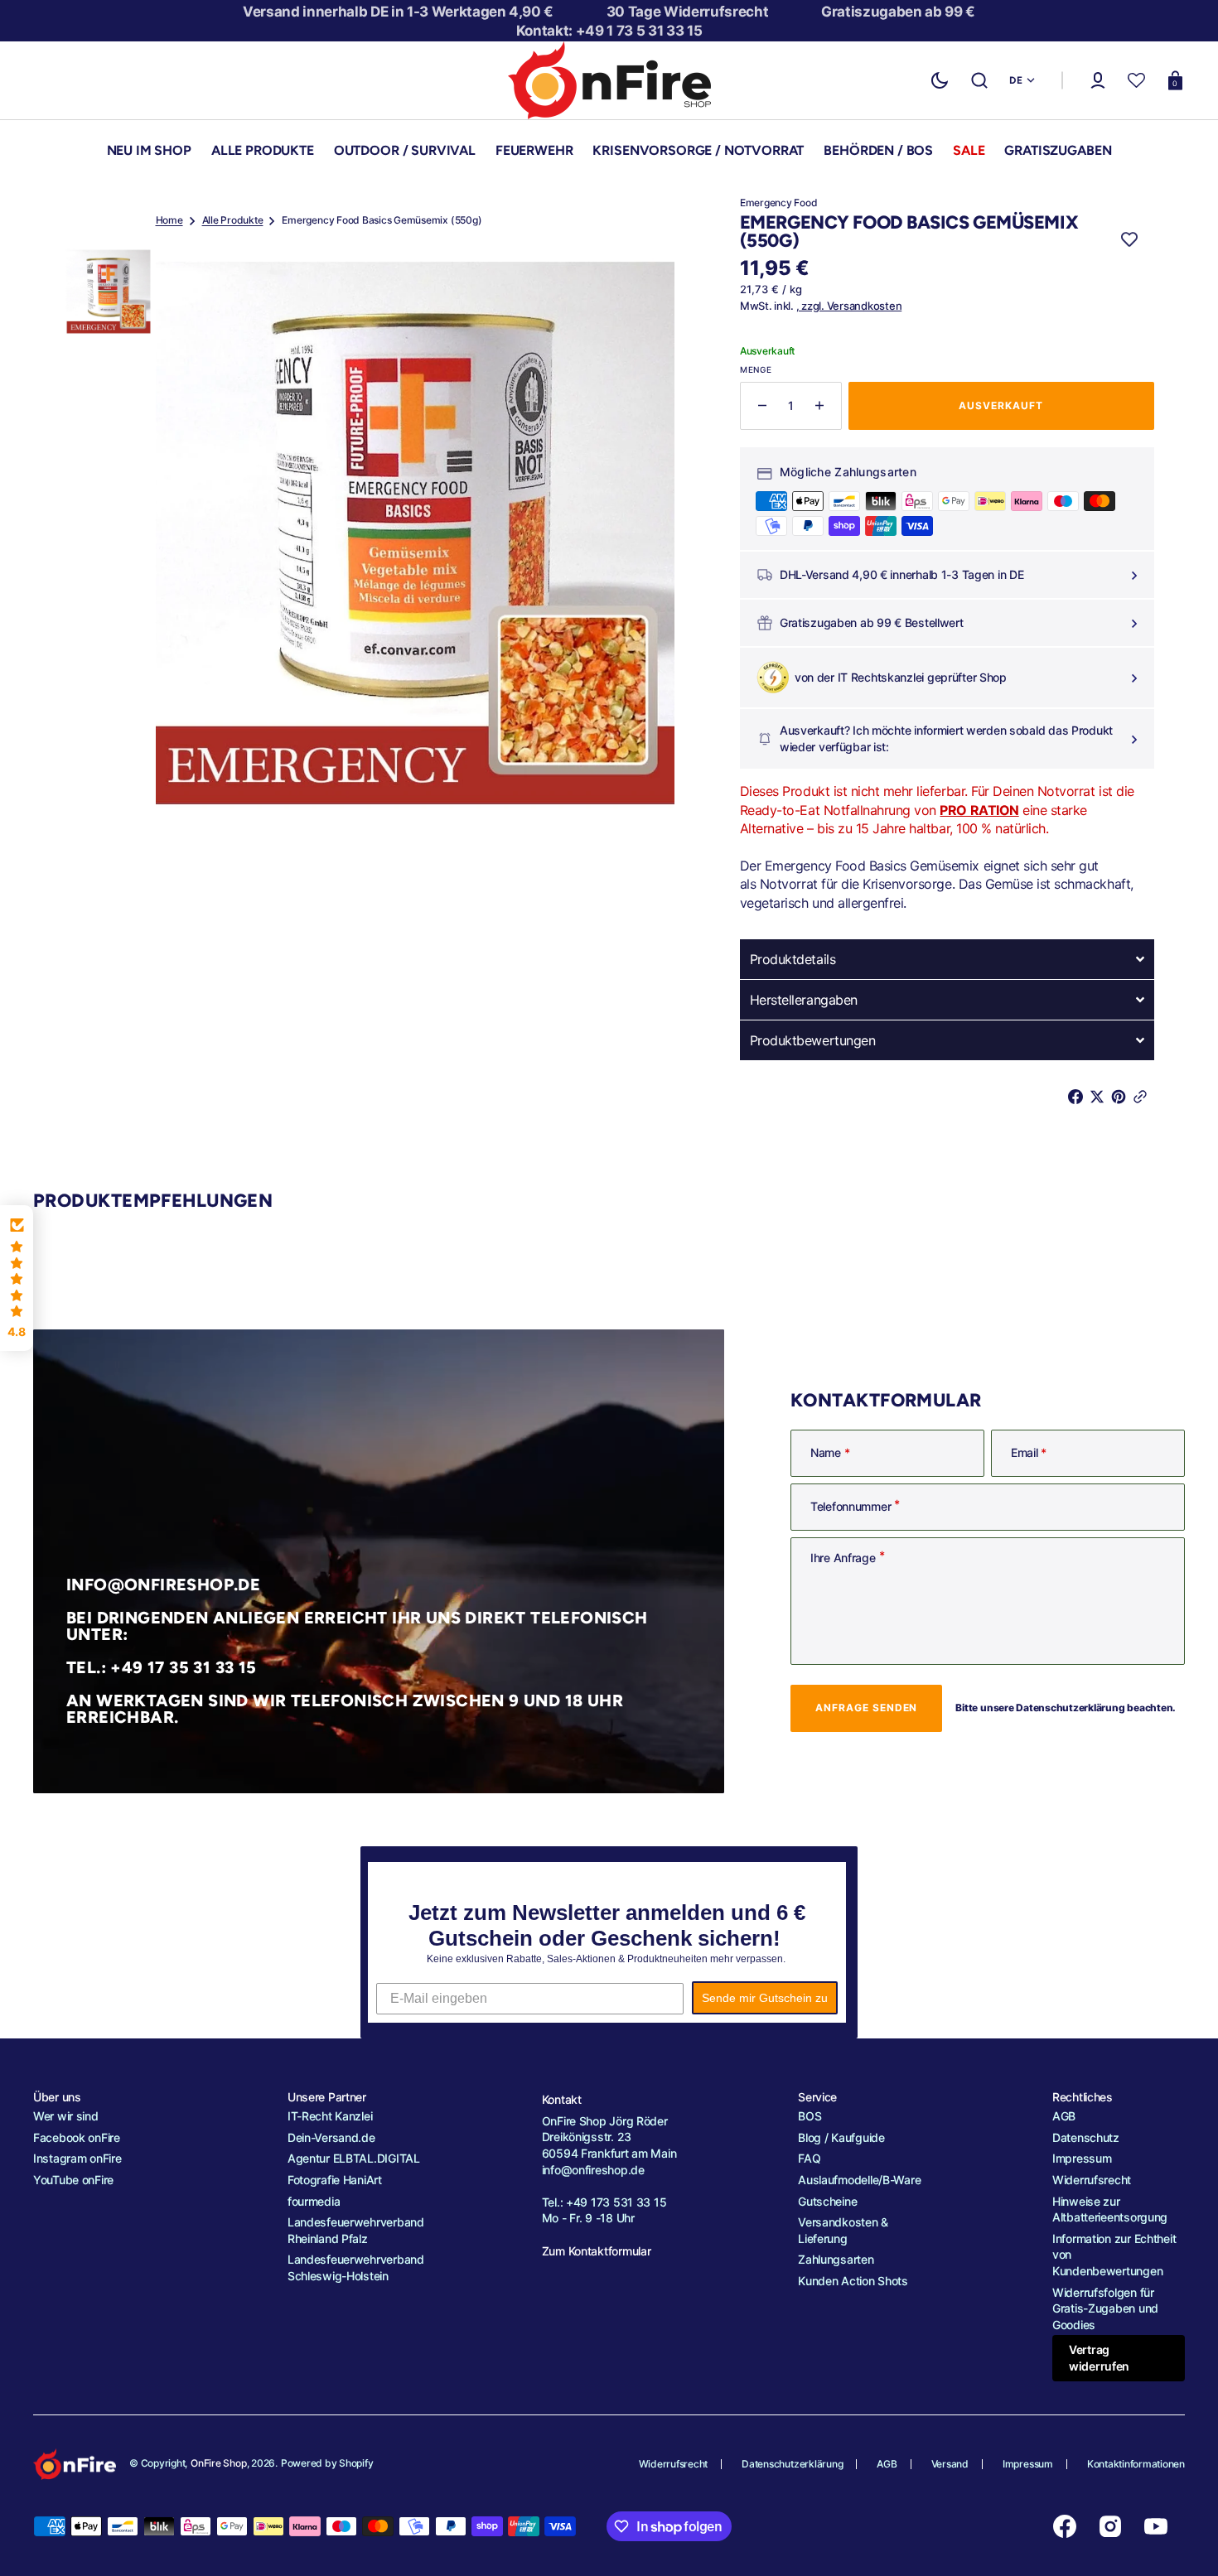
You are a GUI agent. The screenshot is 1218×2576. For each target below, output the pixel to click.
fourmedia (314, 2201)
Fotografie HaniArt (335, 2180)
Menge (756, 369)
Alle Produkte (233, 220)
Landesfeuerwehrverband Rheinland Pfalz (356, 2230)
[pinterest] (1122, 1097)
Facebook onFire (77, 2137)
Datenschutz (1086, 2137)
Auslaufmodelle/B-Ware (859, 2180)
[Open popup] (1132, 575)
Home (169, 220)
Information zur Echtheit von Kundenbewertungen (1114, 2255)
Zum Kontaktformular (597, 2251)
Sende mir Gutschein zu (765, 1998)
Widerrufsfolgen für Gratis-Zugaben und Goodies (1105, 2308)
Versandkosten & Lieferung (843, 2230)
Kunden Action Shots (853, 2281)
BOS (810, 2116)
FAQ (809, 2158)
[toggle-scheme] (940, 80)
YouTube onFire (73, 2180)
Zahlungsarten (836, 2259)
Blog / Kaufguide (841, 2137)
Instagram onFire (77, 2158)
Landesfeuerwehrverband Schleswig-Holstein (356, 2267)
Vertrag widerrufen (1099, 2358)
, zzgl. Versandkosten (849, 306)
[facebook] (1079, 1097)
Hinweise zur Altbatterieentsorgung (1110, 2209)
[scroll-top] (1183, 2541)
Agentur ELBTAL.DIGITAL (354, 2158)
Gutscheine (827, 2201)
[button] (979, 80)
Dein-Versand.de (331, 2137)
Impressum (1082, 2158)
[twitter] (1100, 1097)
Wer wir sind (66, 2116)
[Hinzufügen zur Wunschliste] (1129, 240)
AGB (1064, 2116)
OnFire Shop (218, 2463)
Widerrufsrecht (1092, 2180)
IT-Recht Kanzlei (330, 2116)
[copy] (1143, 1097)
